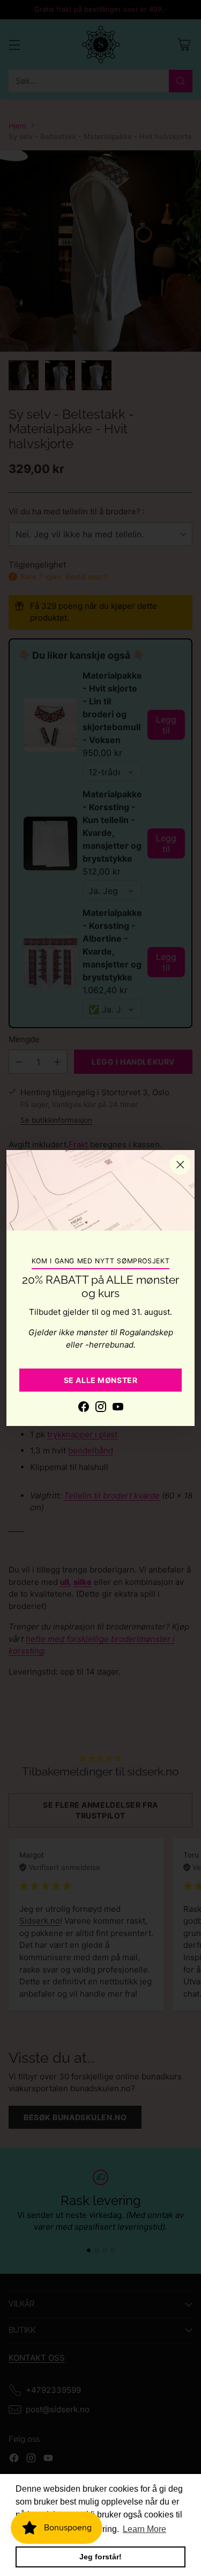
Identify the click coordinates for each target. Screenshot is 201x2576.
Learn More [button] (144, 2529)
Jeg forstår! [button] (100, 2557)
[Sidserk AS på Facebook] (84, 1409)
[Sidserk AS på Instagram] (101, 1409)
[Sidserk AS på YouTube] (118, 1409)
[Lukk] (180, 1165)
